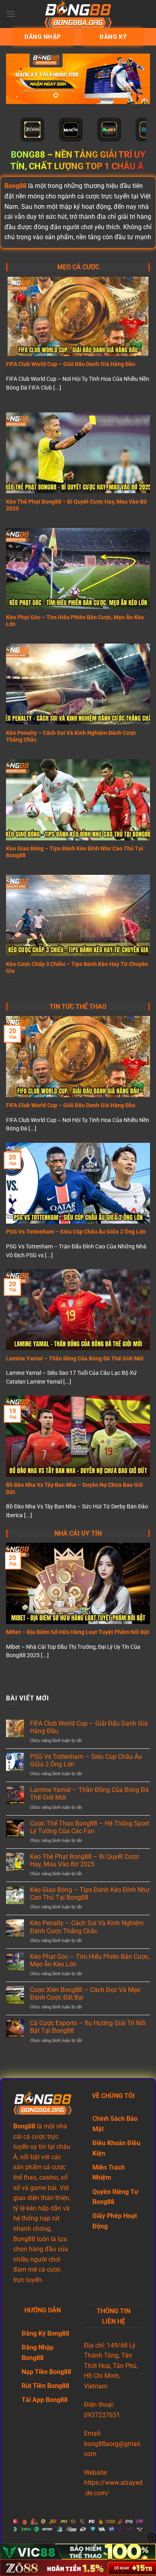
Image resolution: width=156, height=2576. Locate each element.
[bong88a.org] (78, 14)
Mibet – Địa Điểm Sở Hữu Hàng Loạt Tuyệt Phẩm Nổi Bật (78, 1632)
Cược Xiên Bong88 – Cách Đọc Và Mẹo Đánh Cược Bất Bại (85, 1994)
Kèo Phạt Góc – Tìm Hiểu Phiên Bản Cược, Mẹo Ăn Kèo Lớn (75, 621)
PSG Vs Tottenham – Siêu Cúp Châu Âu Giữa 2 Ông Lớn (76, 1232)
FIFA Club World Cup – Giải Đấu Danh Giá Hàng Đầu (71, 364)
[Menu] (11, 14)
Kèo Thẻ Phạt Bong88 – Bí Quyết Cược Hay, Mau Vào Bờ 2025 (76, 505)
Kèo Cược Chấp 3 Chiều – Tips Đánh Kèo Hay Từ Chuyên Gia (77, 968)
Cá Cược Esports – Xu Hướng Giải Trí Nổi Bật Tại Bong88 (88, 2027)
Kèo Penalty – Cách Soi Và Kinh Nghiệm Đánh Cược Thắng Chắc (71, 736)
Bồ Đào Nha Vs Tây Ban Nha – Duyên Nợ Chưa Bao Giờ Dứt (74, 1488)
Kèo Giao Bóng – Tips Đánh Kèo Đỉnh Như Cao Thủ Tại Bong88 (75, 852)
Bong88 (15, 186)
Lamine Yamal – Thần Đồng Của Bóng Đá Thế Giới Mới (75, 1358)
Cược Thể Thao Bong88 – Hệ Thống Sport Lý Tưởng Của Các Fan (90, 1827)
